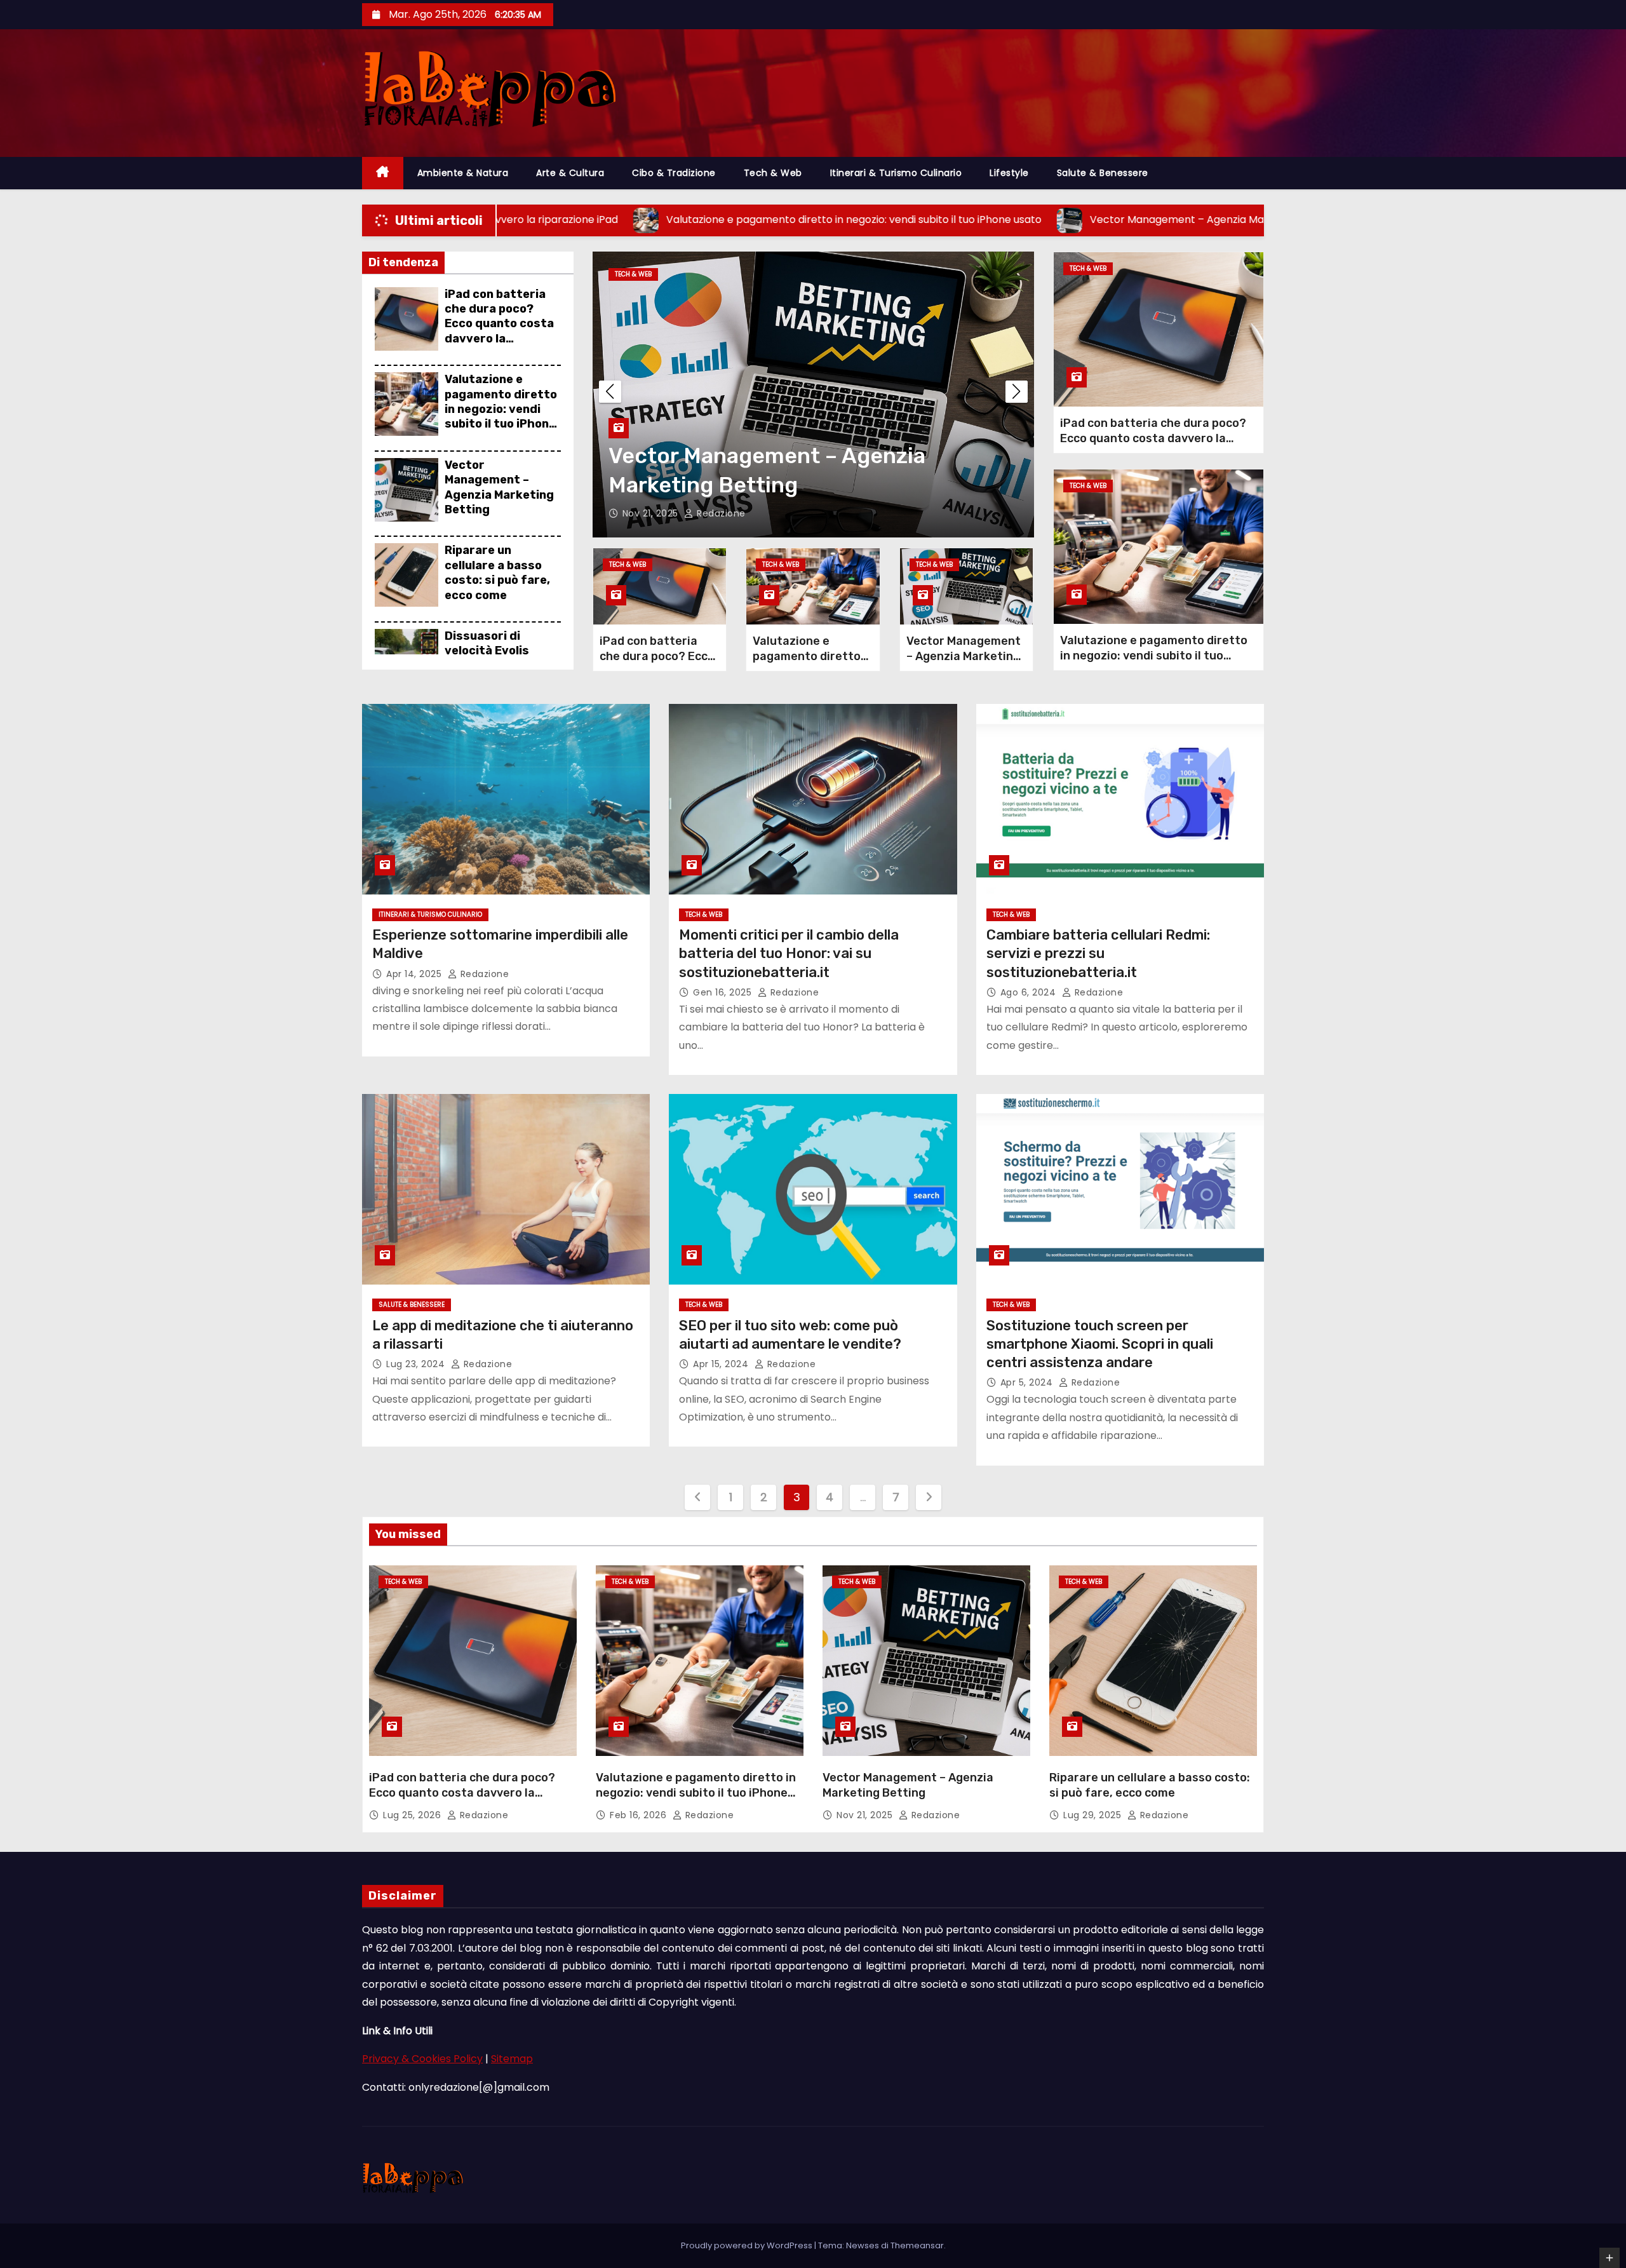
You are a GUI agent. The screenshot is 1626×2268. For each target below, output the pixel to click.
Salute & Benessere (1103, 173)
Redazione (722, 513)
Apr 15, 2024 (722, 1364)
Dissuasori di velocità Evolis (487, 643)
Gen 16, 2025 (724, 992)
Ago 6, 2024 (1030, 992)
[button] (1017, 392)
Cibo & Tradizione (674, 173)
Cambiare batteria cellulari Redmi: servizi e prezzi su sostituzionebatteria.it (1098, 954)
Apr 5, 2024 (1028, 1382)
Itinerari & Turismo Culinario (896, 173)
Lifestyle (1009, 173)
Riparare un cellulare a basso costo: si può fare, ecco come (497, 572)
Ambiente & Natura (463, 173)
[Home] (383, 173)
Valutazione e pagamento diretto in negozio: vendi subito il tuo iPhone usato (501, 409)
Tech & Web (773, 173)
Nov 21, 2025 (866, 1815)
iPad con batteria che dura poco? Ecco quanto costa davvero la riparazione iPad (499, 324)
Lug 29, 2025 (653, 513)
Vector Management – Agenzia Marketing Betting (499, 487)
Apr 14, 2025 (415, 974)
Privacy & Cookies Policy (422, 2059)
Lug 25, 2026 (413, 1815)
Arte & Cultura (570, 173)
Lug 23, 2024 (417, 1364)
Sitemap (512, 2059)
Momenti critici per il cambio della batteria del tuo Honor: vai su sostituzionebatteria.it (789, 954)
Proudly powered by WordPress (748, 2245)
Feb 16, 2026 (640, 1815)
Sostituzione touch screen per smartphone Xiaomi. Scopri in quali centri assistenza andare (1100, 1344)
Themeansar (917, 2245)
